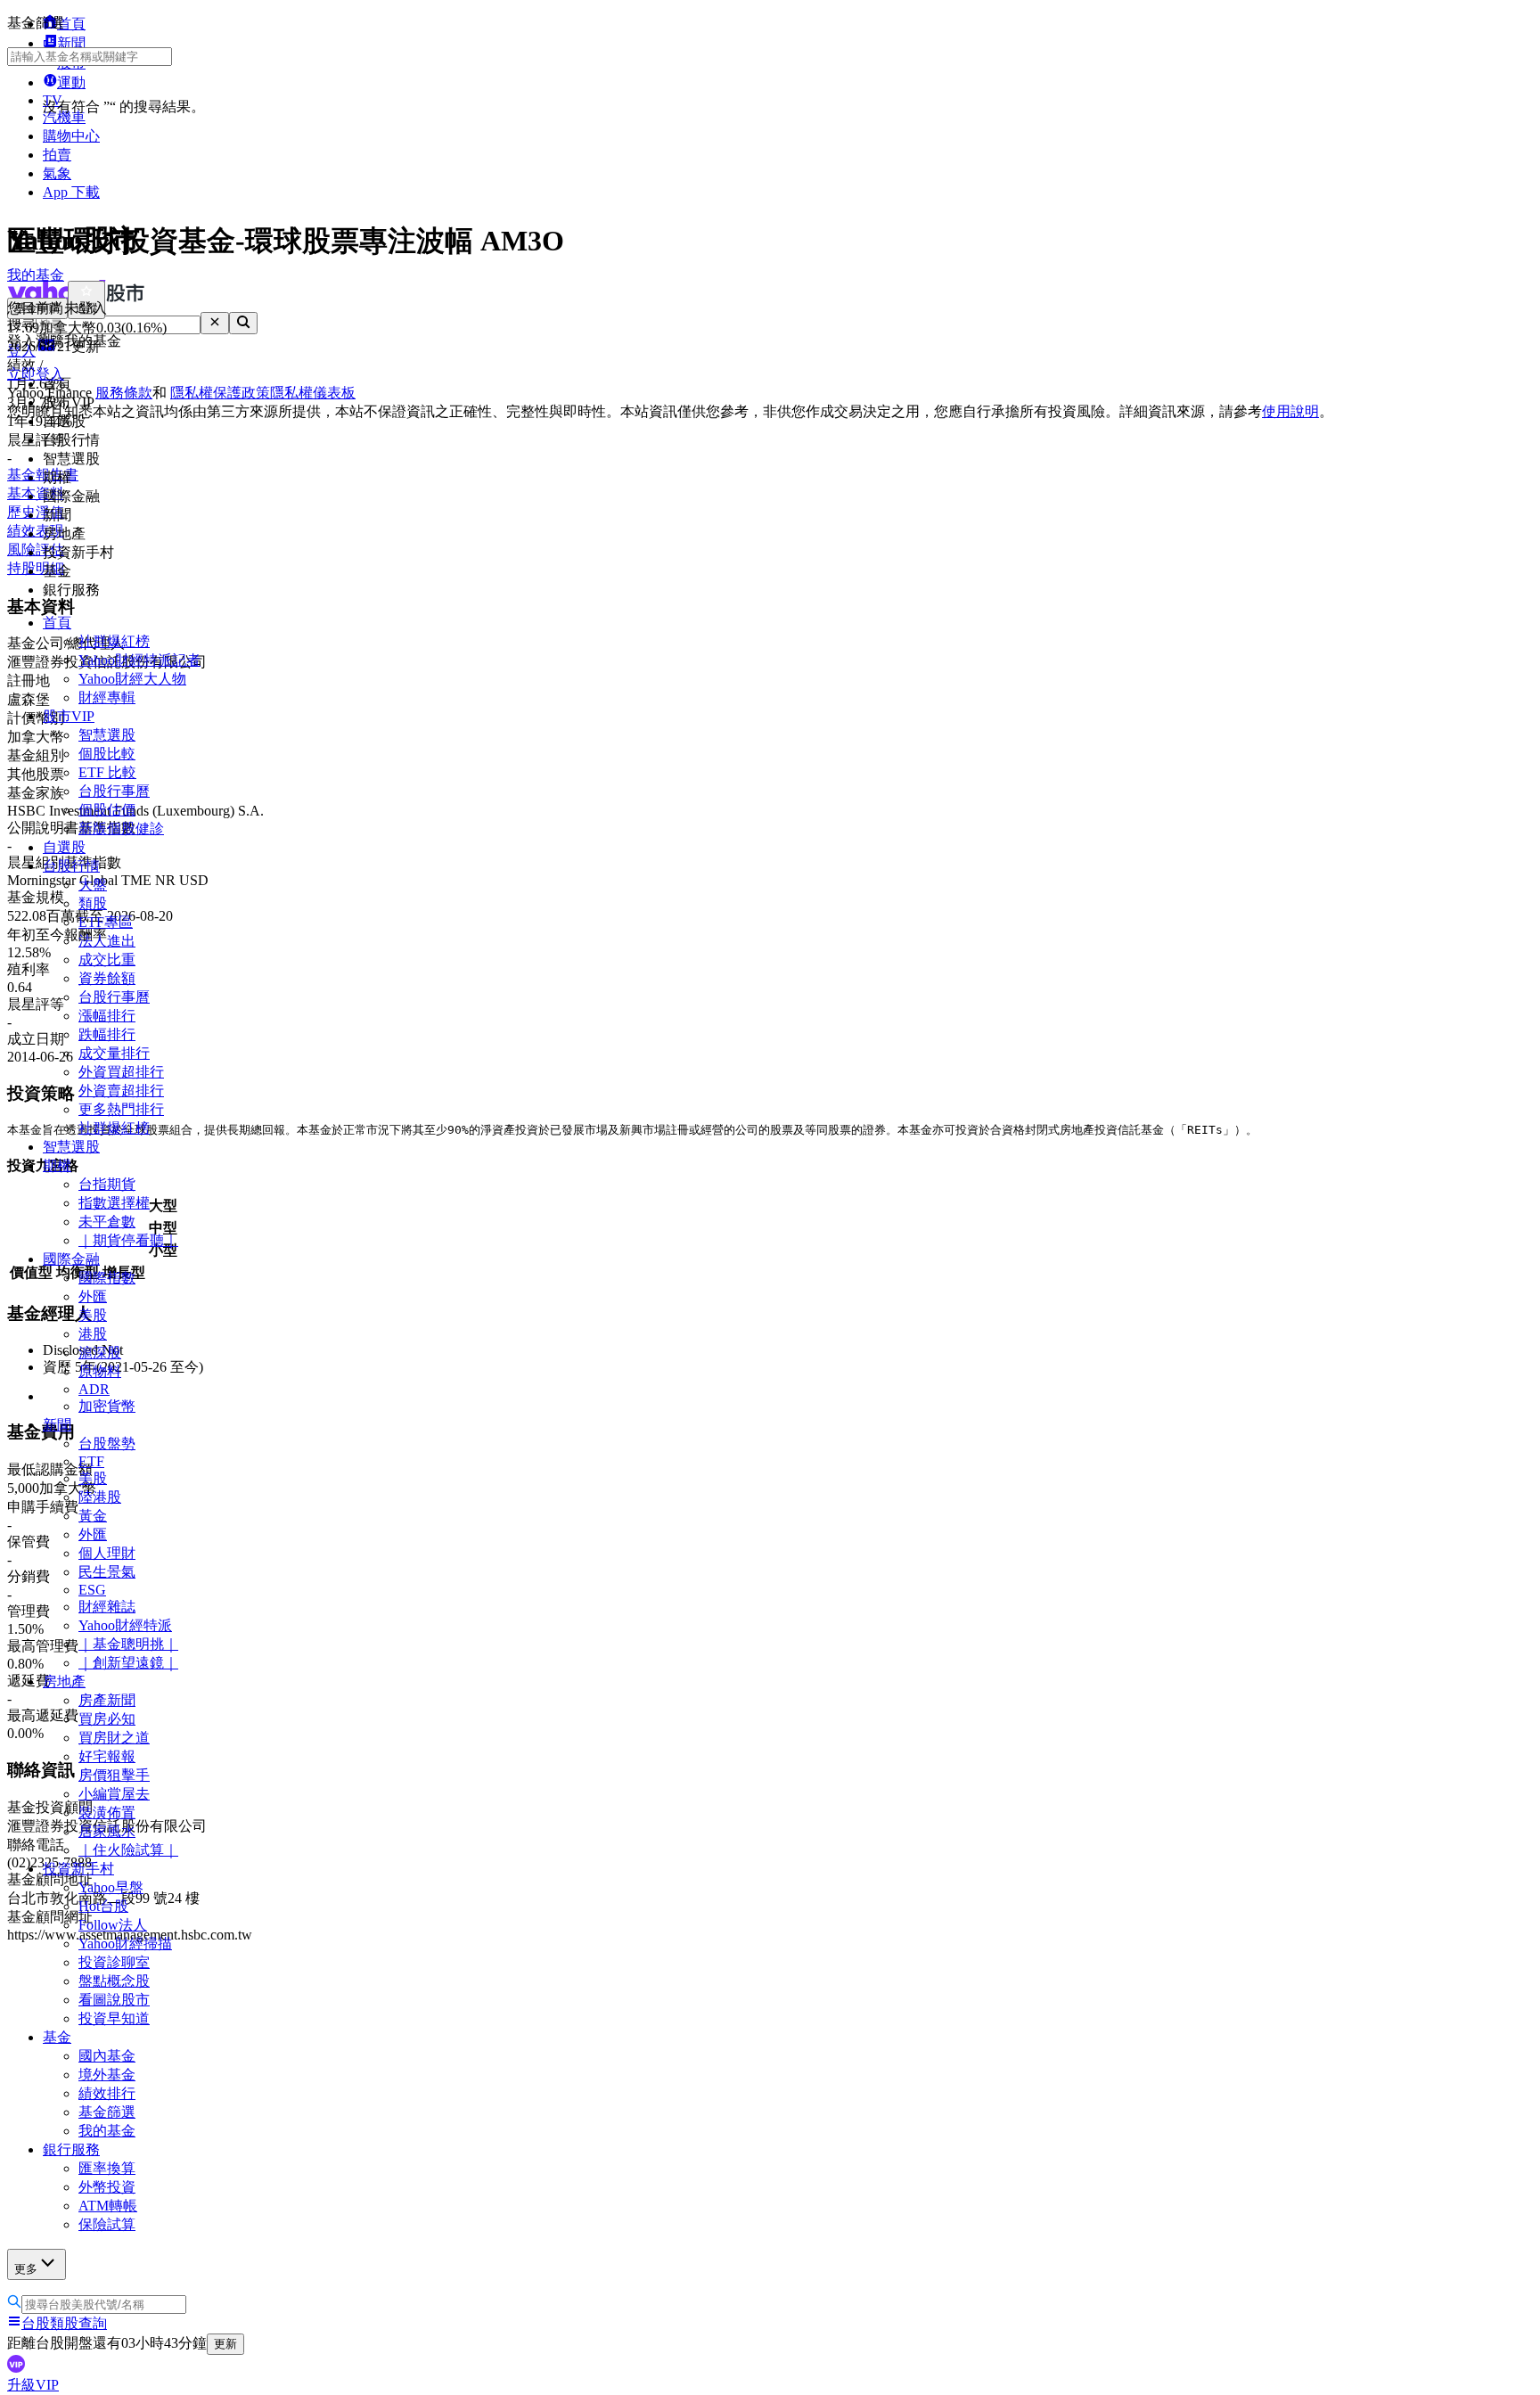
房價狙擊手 (114, 1775)
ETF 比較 (107, 772)
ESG (92, 1590)
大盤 (93, 885)
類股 (93, 903)
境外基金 (107, 2075)
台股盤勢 (107, 1444)
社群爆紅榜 (114, 641)
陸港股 (100, 1497)
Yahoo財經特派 (125, 1625)
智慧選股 (107, 735)
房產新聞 (107, 1700)
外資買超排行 (121, 1072)
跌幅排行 (107, 1034)
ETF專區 (106, 922)
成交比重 (107, 960)
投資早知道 (114, 2018)
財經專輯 (107, 697)
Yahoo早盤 (111, 1887)
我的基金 (107, 2131)
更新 (225, 2344)
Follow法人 (113, 1925)
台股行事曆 (114, 791)
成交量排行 (114, 1053)
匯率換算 (107, 2168)
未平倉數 (107, 1222)
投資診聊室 (114, 1962)
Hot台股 (103, 1906)
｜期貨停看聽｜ (128, 1240)
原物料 (100, 1371)
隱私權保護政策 (220, 393)
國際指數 (107, 1278)
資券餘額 (107, 978)
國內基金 (107, 2056)
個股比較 (107, 754)
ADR (94, 1389)
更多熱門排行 (121, 1109)
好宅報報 (107, 1756)
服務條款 (124, 393)
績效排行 (107, 2093)
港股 (93, 1334)
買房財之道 (114, 1738)
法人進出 (107, 941)
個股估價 (107, 810)
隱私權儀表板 (313, 393)
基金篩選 (107, 2112)
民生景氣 (107, 1572)
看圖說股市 (114, 2000)
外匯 (93, 1296)
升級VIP (33, 2385)
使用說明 (1290, 411)
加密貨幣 (107, 1406)
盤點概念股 (114, 1981)
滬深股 (100, 1353)
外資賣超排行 (121, 1091)
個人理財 (107, 1553)
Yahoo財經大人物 (132, 679)
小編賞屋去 (114, 1794)
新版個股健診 (121, 828)
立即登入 (36, 374)
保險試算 (107, 2224)
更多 (26, 2269)
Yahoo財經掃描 (125, 1944)
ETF (91, 1461)
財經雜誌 (107, 1607)
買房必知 (107, 1719)
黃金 (93, 1516)
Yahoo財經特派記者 (139, 660)
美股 (93, 1315)
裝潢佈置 (107, 1813)
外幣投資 (107, 2187)
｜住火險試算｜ (128, 1850)
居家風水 (107, 1831)
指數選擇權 (114, 1203)
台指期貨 (107, 1184)
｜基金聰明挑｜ (128, 1644)
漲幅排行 (107, 1016)
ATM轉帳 (108, 2206)
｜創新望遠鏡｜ (128, 1663)
